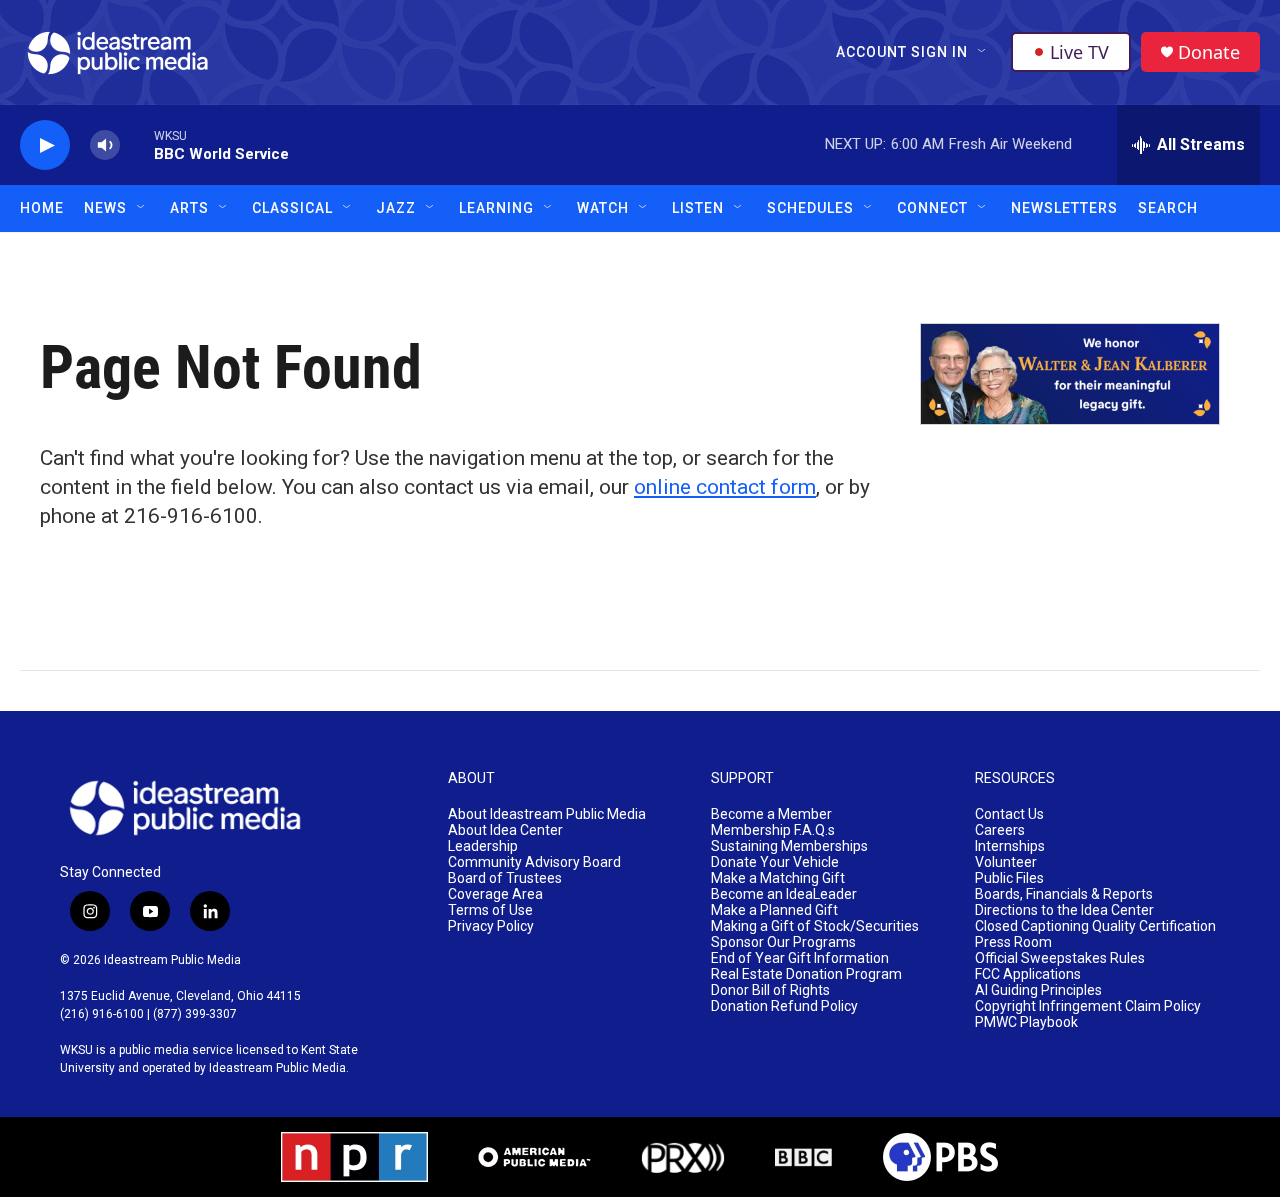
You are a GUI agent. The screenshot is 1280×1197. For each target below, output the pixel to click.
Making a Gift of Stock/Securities (815, 926)
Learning (496, 208)
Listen (698, 208)
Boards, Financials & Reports (1064, 894)
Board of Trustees (505, 878)
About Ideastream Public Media (547, 814)
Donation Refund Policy (784, 1006)
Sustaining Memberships (789, 846)
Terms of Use (490, 910)
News (105, 208)
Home (42, 208)
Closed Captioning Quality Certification (1095, 926)
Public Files (1009, 878)
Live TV (1079, 52)
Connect (932, 208)
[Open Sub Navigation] (983, 52)
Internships (1010, 846)
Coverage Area (495, 894)
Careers (1000, 830)
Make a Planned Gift (774, 910)
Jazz (396, 208)
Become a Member (771, 814)
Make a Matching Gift (778, 878)
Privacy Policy (491, 926)
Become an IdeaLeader (784, 894)
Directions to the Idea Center (1064, 910)
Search (1168, 208)
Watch (603, 208)
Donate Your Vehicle (775, 862)
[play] (45, 145)
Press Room (1013, 942)
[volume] (105, 145)
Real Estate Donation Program (806, 974)
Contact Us (1009, 814)
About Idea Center (505, 830)
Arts (189, 208)
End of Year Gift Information (800, 958)
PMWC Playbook (1026, 1022)
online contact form (725, 487)
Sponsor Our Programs (783, 942)
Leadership (483, 846)
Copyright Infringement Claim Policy (1088, 1006)
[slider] (137, 144)
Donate (1209, 52)
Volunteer (1006, 862)
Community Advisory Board (534, 862)
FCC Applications (1028, 974)
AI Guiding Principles (1038, 990)
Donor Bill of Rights (770, 990)
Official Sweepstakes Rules (1060, 958)
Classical (292, 208)
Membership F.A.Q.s (773, 830)
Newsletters (1064, 208)
